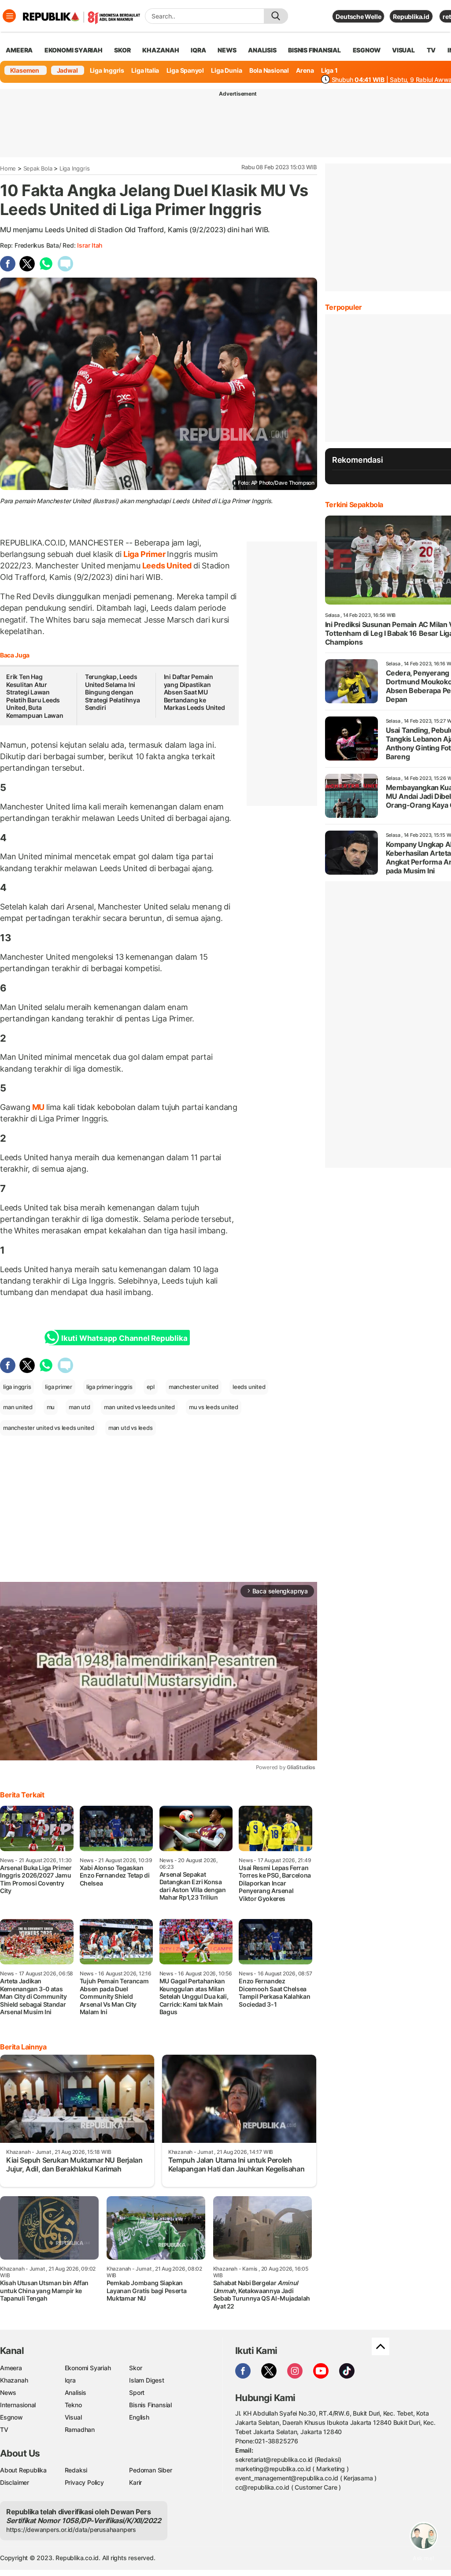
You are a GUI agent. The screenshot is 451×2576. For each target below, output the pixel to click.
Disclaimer (15, 2482)
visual (403, 50)
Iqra (70, 2380)
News (8, 2392)
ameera (19, 50)
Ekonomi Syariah (74, 50)
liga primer (59, 1387)
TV (431, 50)
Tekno (73, 2405)
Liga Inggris (107, 70)
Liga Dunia (226, 70)
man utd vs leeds (131, 1428)
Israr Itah (90, 245)
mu (51, 1407)
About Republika (23, 2470)
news (227, 50)
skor (122, 50)
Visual (73, 2417)
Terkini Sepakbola (354, 505)
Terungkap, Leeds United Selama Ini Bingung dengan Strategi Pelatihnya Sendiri (113, 692)
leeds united (249, 1387)
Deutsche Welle (358, 17)
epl (151, 1387)
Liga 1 (329, 70)
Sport (137, 2392)
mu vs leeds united (214, 1407)
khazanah (161, 50)
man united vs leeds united (139, 1407)
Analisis (76, 2392)
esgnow (367, 50)
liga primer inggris (109, 1387)
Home (8, 168)
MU (38, 1107)
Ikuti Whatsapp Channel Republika (124, 1338)
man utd (79, 1407)
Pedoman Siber (150, 2470)
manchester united (194, 1387)
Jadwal (67, 70)
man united (18, 1407)
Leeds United (167, 566)
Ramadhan (80, 2429)
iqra (198, 50)
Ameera (11, 2368)
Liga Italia (145, 70)
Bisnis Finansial (314, 50)
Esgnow (11, 2417)
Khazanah (14, 2380)
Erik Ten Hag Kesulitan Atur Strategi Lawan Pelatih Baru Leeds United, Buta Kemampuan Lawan (35, 696)
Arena (305, 70)
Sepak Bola (38, 168)
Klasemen (25, 70)
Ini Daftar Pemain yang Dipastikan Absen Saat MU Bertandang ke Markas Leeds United (194, 692)
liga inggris (17, 1387)
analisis (262, 50)
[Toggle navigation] (9, 16)
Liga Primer (144, 554)
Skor (135, 2368)
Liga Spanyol (185, 70)
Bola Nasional (269, 70)
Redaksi (76, 2470)
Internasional (18, 2405)
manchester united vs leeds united (49, 1428)
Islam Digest (146, 2380)
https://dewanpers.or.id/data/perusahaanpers (71, 2530)
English (139, 2417)
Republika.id (411, 17)
